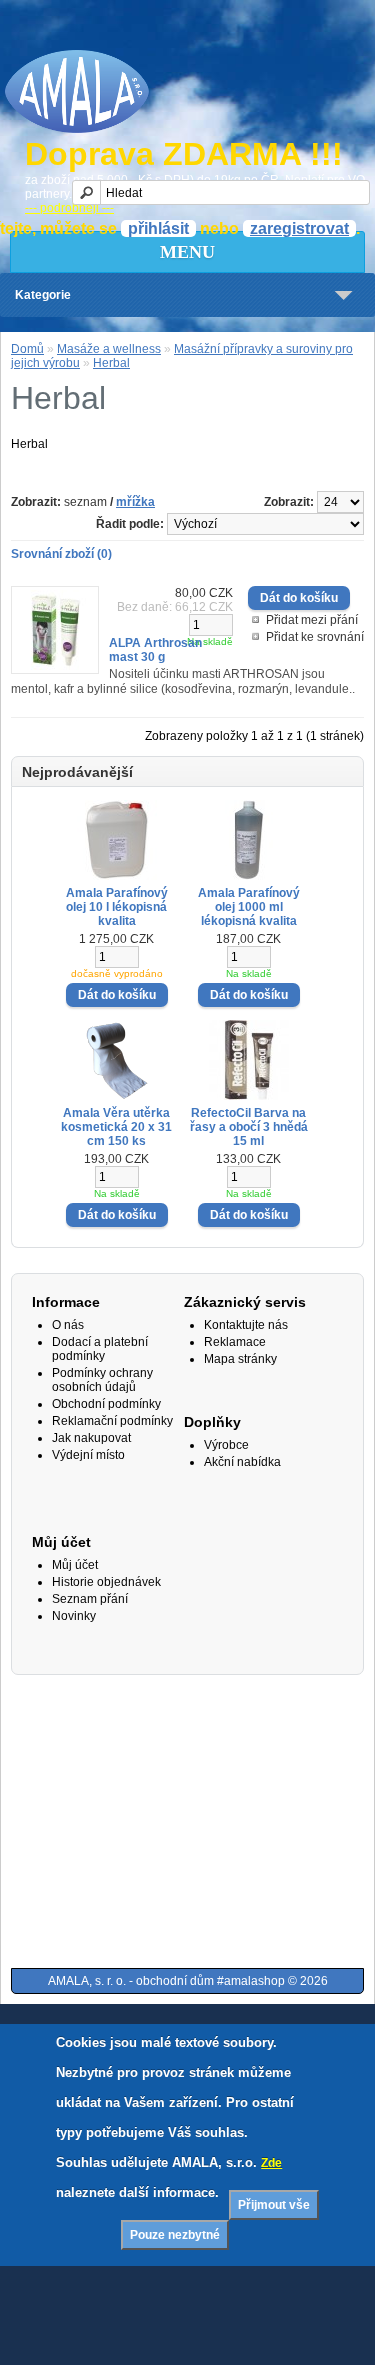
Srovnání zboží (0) (61, 554)
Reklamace (235, 1342)
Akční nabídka (242, 1462)
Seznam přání (90, 1599)
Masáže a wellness (109, 349)
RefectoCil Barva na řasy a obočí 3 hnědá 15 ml (249, 1127)
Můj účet (75, 1565)
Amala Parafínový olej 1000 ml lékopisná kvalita (249, 907)
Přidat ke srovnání (315, 637)
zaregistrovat (299, 228)
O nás (68, 1325)
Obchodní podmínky (106, 1404)
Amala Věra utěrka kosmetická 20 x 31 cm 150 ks (116, 1127)
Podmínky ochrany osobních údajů (102, 1380)
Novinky (74, 1616)
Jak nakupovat (91, 1438)
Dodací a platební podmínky (100, 1349)
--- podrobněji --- (69, 208)
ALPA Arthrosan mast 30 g (155, 650)
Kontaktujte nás (246, 1325)
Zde (271, 2163)
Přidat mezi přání (312, 620)
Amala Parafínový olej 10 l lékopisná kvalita (117, 907)
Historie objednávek (106, 1582)
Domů (27, 349)
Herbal (111, 363)
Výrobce (226, 1445)
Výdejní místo (88, 1455)
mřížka (135, 502)
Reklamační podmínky (112, 1421)
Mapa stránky (240, 1359)
